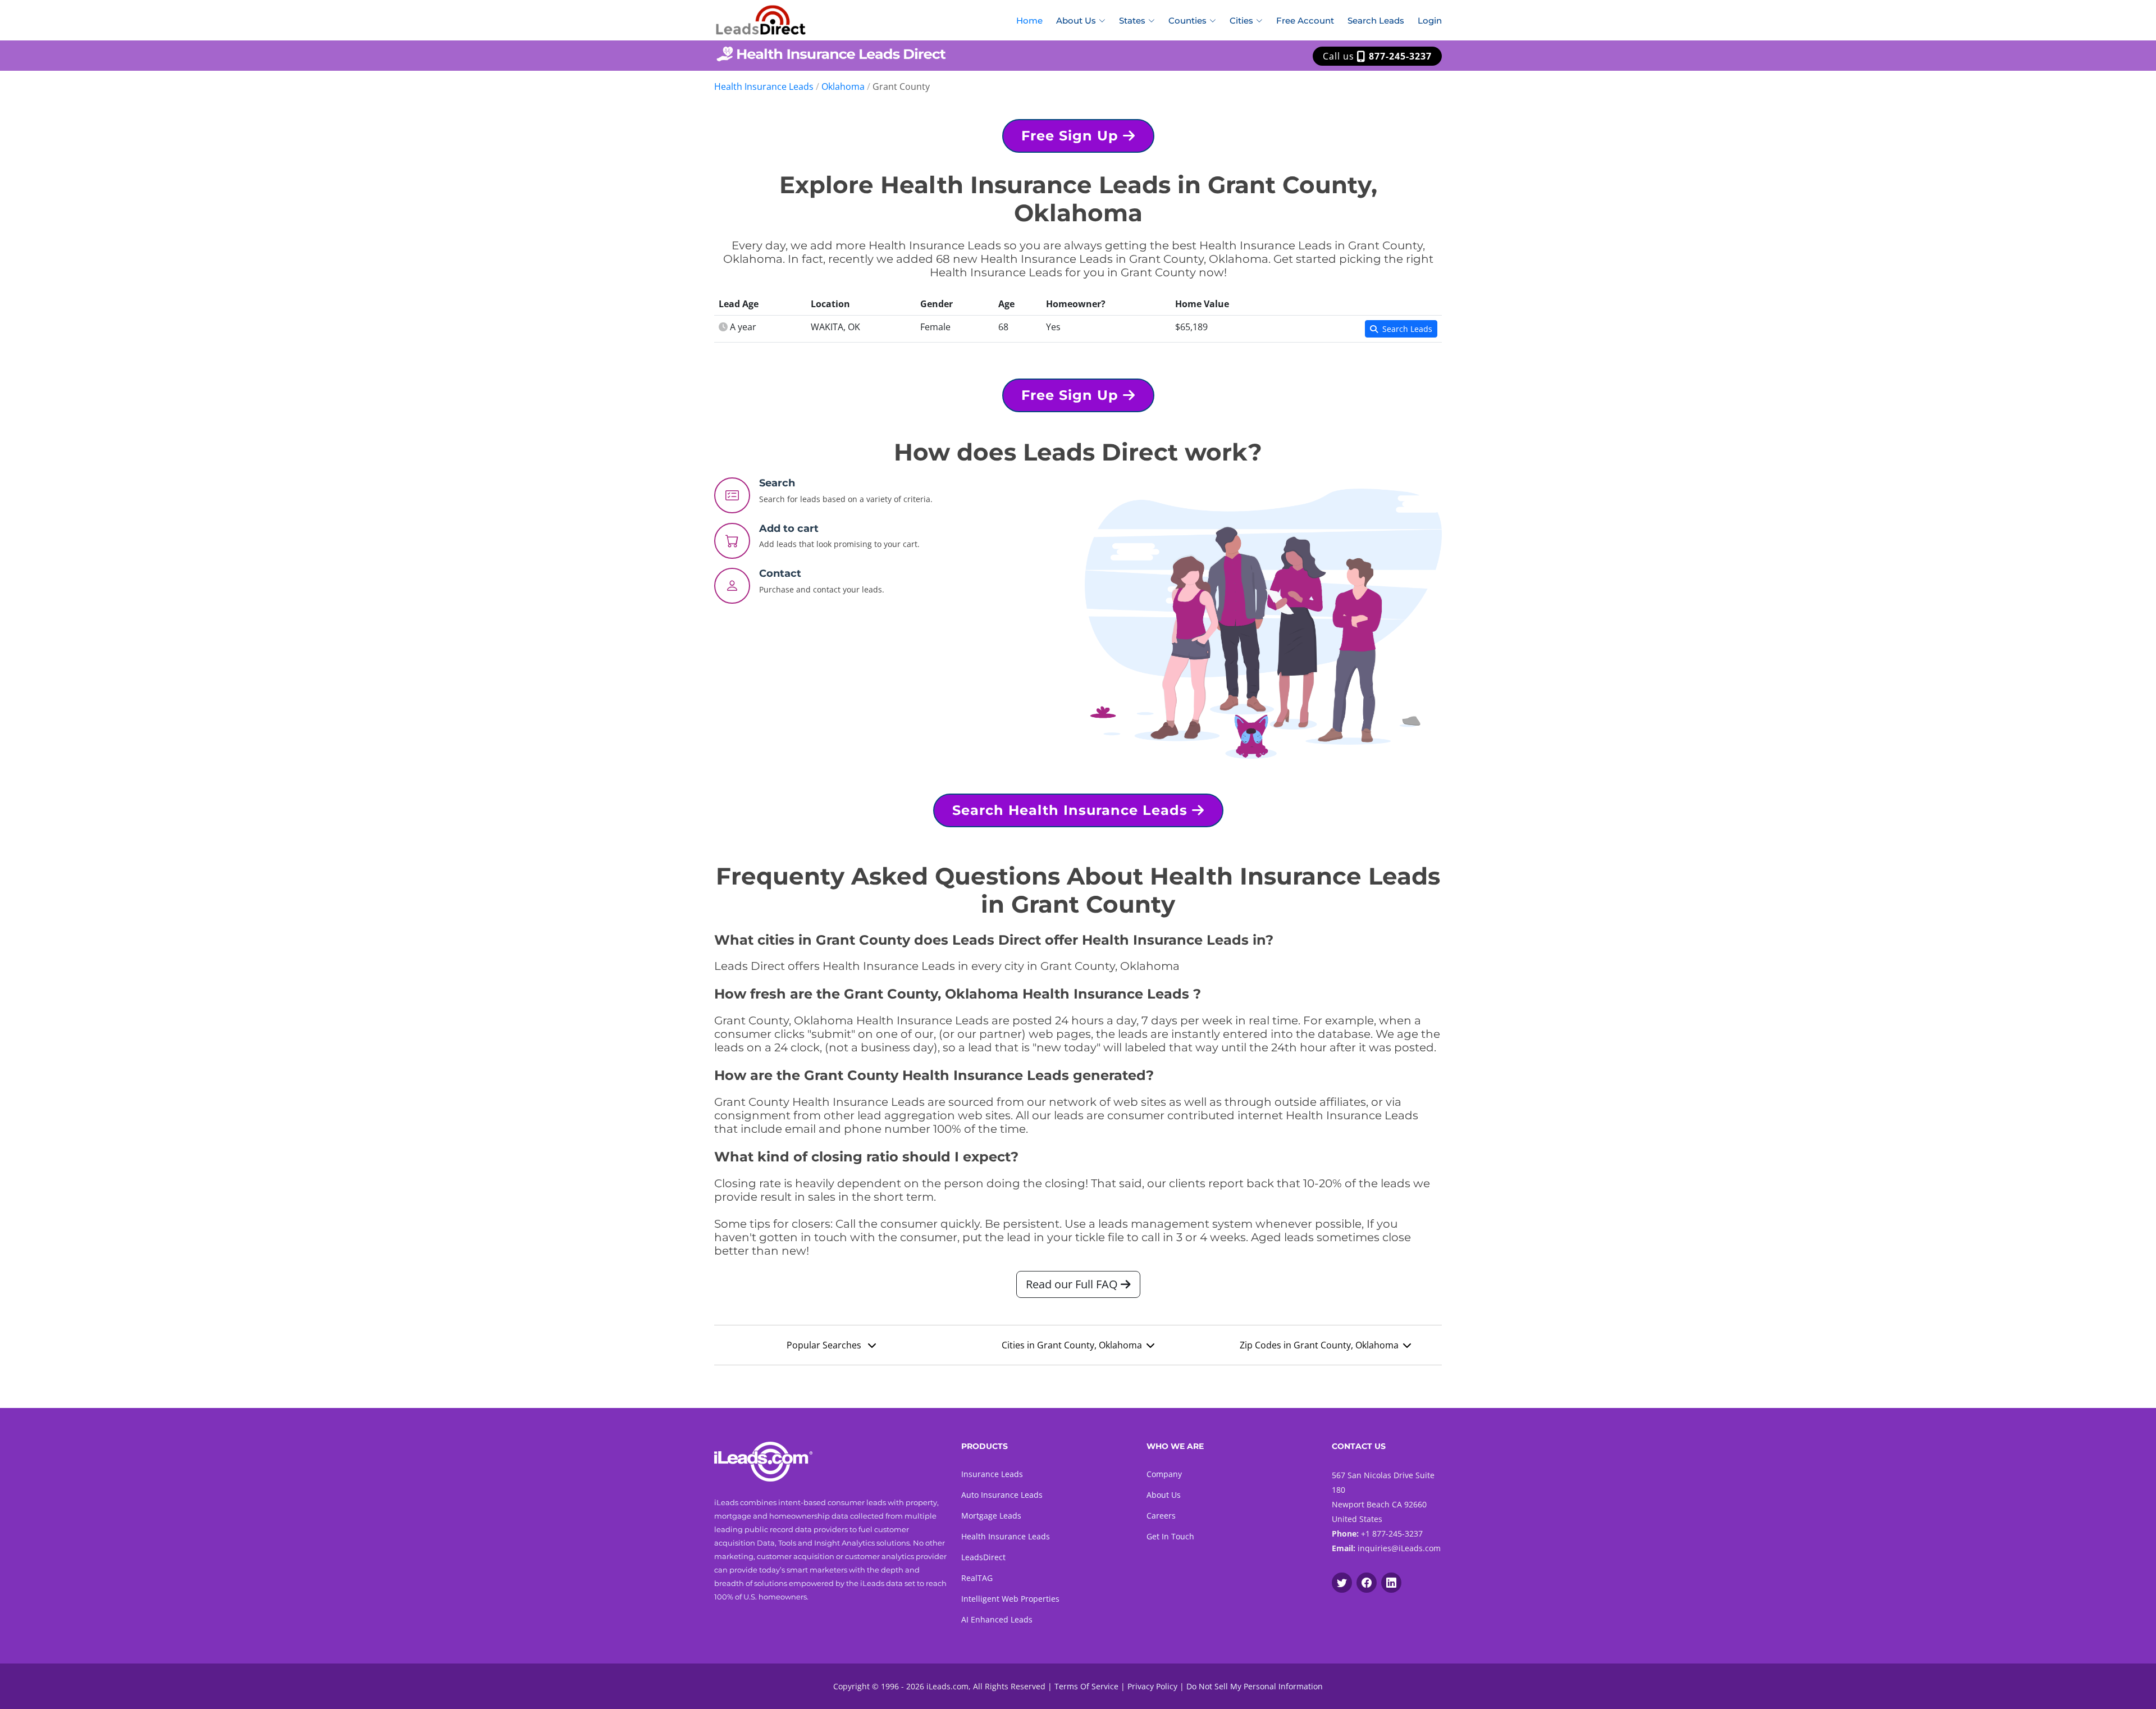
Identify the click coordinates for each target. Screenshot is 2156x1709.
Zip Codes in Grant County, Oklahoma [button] (1319, 1345)
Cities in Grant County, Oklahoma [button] (1072, 1345)
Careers (1161, 1516)
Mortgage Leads (991, 1516)
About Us (1164, 1495)
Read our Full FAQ (1073, 1284)
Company (1164, 1474)
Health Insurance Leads (764, 86)
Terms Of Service (1086, 1686)
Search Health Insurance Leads (1072, 810)
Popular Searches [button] (825, 1345)
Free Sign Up (1072, 136)
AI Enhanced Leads (997, 1619)
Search (777, 483)
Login (1430, 20)
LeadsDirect (983, 1557)
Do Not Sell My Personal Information (1255, 1686)
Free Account (1305, 20)
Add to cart (789, 528)
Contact (780, 573)
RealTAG (977, 1578)
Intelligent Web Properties (1010, 1599)
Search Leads (1376, 20)
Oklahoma (843, 86)
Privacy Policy (1152, 1686)
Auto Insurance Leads (1002, 1495)
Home (1029, 20)
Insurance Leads (992, 1474)
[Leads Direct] (761, 19)
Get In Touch (1170, 1536)
